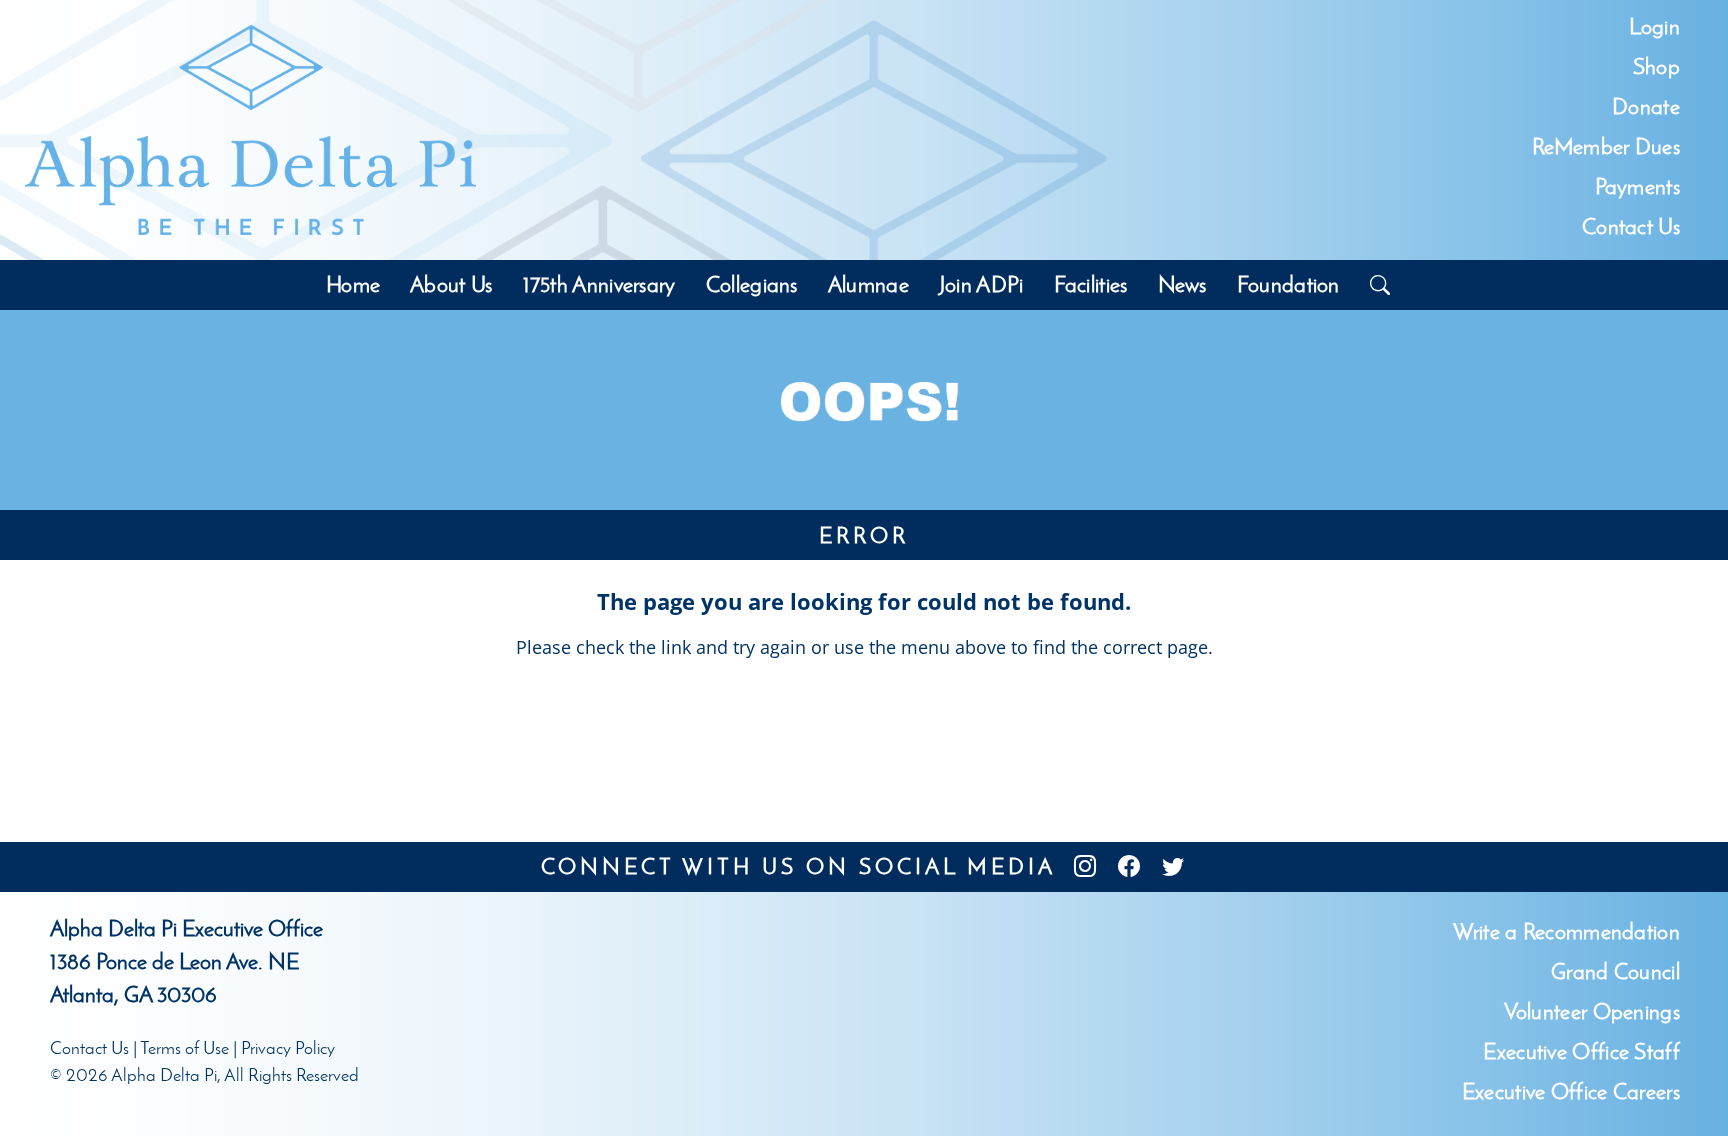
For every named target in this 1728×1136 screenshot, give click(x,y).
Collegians (752, 284)
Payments (1637, 186)
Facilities (1091, 284)
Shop (1656, 66)
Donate (1646, 106)
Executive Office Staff (1581, 1051)
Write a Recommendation (1566, 931)
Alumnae (868, 284)
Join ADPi (981, 284)
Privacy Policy (288, 1048)
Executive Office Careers (1571, 1091)
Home (353, 284)
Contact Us (1631, 226)
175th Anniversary (599, 284)
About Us (451, 284)
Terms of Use (184, 1048)
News (1182, 284)
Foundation (1288, 284)
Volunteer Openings (1592, 1011)
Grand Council (1615, 971)
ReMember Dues (1606, 146)
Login (1654, 26)
